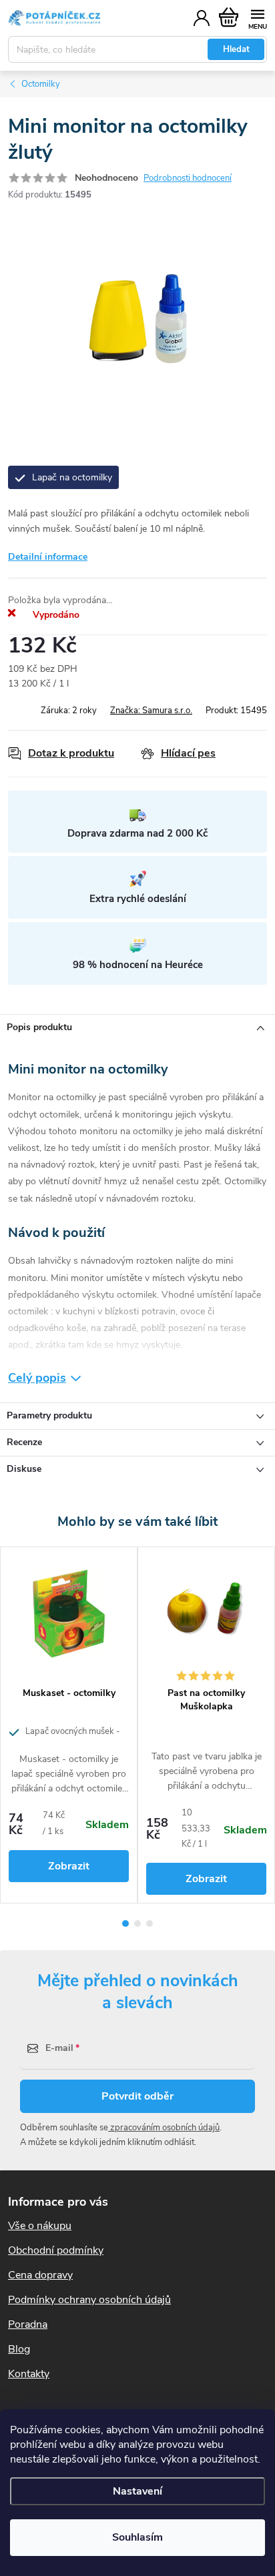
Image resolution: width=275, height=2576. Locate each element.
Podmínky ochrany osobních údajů (89, 2300)
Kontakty (29, 2374)
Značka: (151, 711)
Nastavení (137, 2491)
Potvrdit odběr (137, 2096)
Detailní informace (48, 557)
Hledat (236, 49)
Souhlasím (137, 2537)
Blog (19, 2349)
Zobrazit (69, 1866)
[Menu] (257, 18)
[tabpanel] (69, 1725)
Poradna (28, 2324)
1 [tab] (125, 1923)
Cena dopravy (40, 2275)
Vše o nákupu (40, 2226)
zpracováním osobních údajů (164, 2128)
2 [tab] (137, 1923)
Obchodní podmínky (56, 2250)
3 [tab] (150, 1923)
